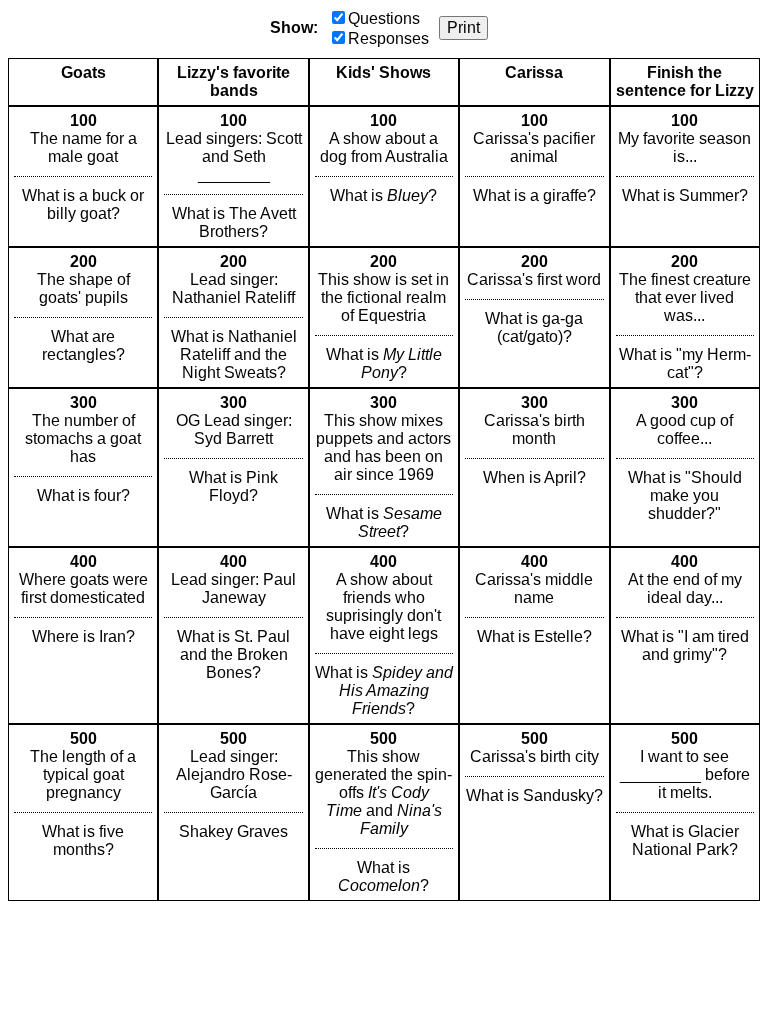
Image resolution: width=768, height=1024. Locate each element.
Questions (384, 18)
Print (463, 27)
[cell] (83, 176)
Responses (388, 38)
